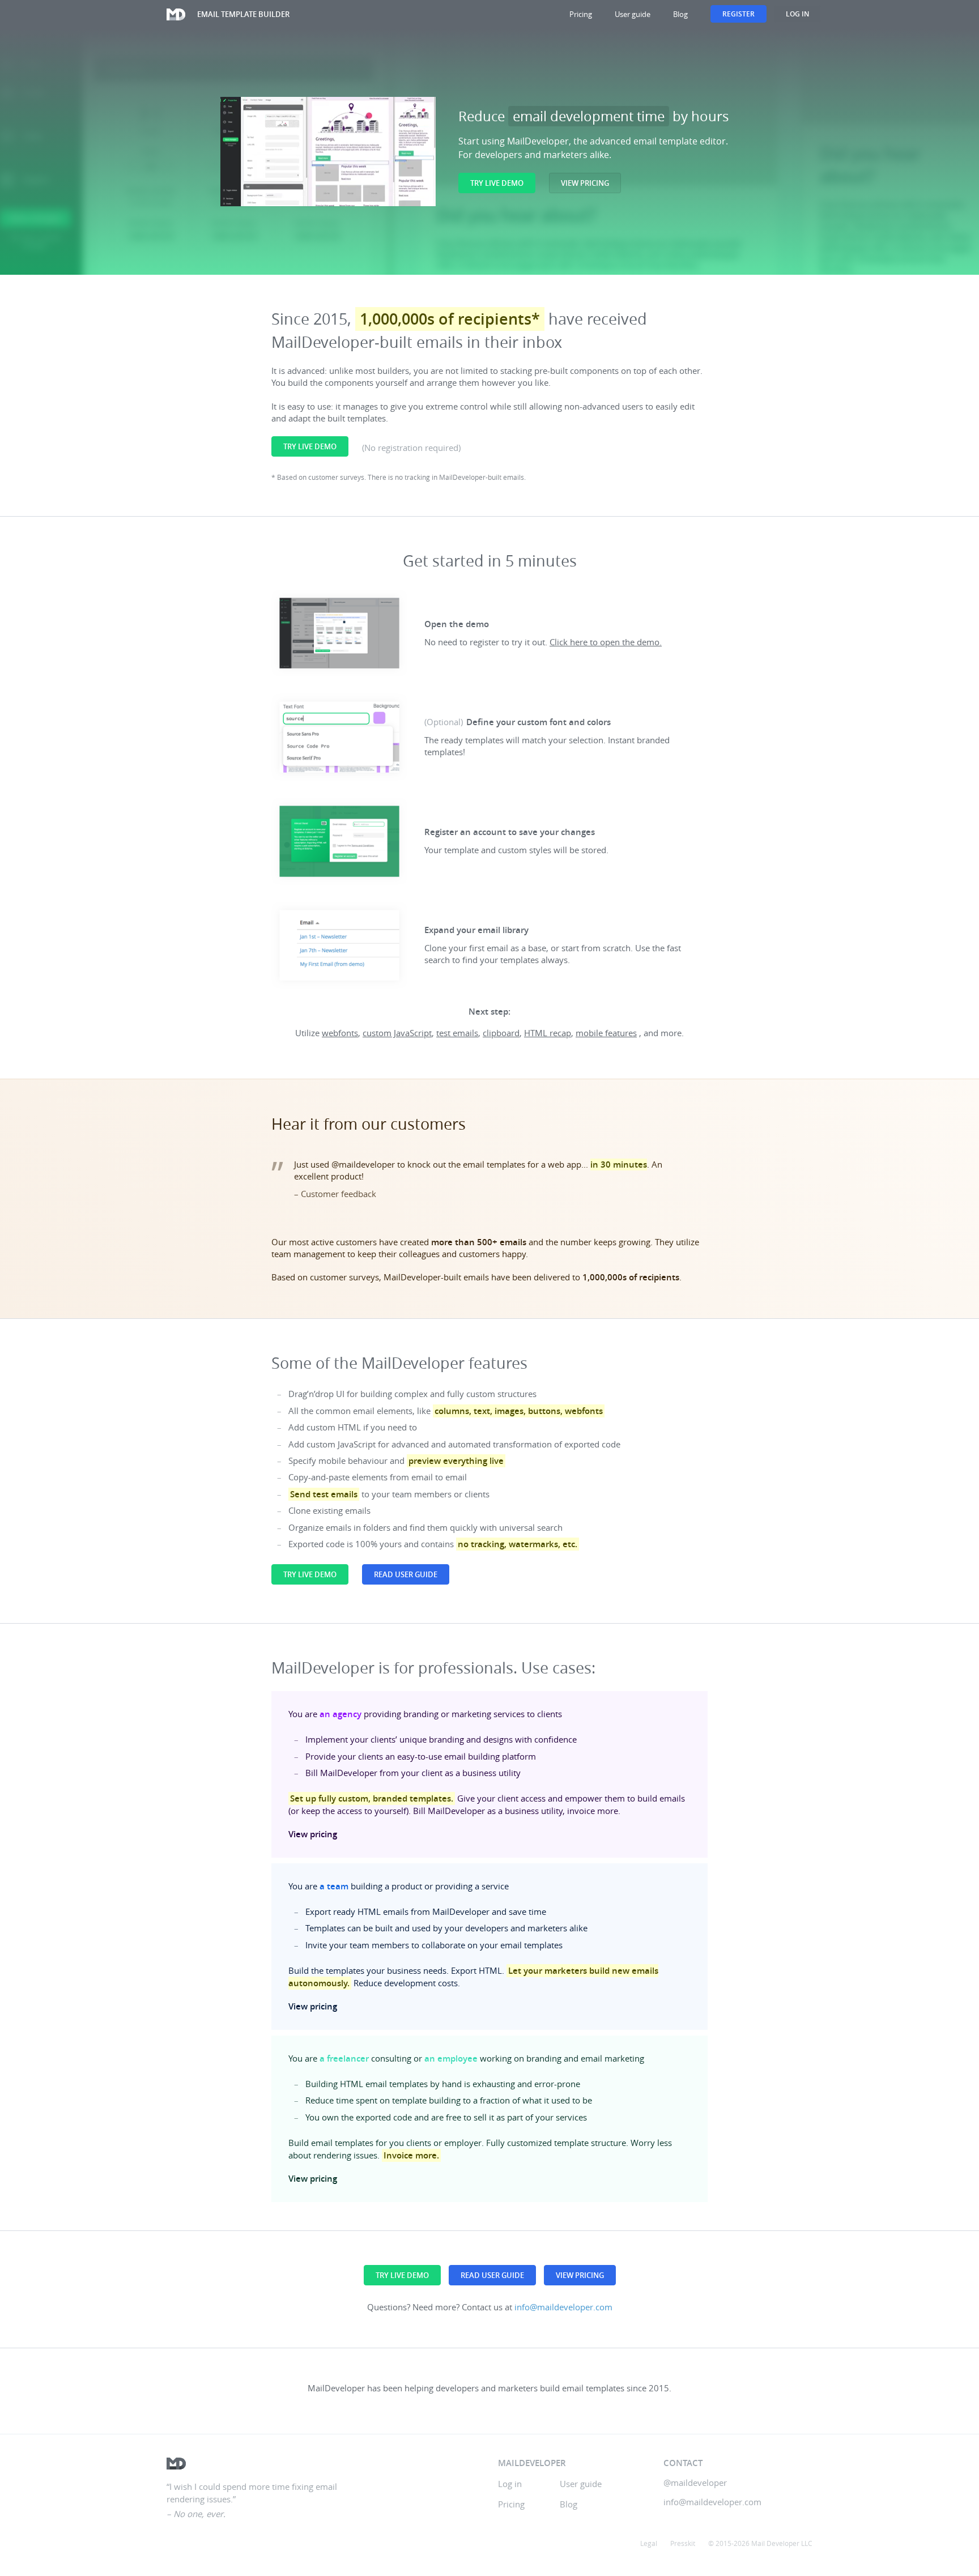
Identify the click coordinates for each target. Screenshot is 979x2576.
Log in (797, 14)
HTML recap (548, 1033)
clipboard (501, 1033)
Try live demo (497, 183)
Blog (680, 14)
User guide (633, 14)
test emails (457, 1033)
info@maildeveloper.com (563, 2307)
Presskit (683, 2543)
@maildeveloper (695, 2483)
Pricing (581, 14)
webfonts (340, 1033)
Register (738, 14)
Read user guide (406, 1574)
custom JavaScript (397, 1033)
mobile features (606, 1033)
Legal (649, 2543)
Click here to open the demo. (606, 642)
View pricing (585, 183)
